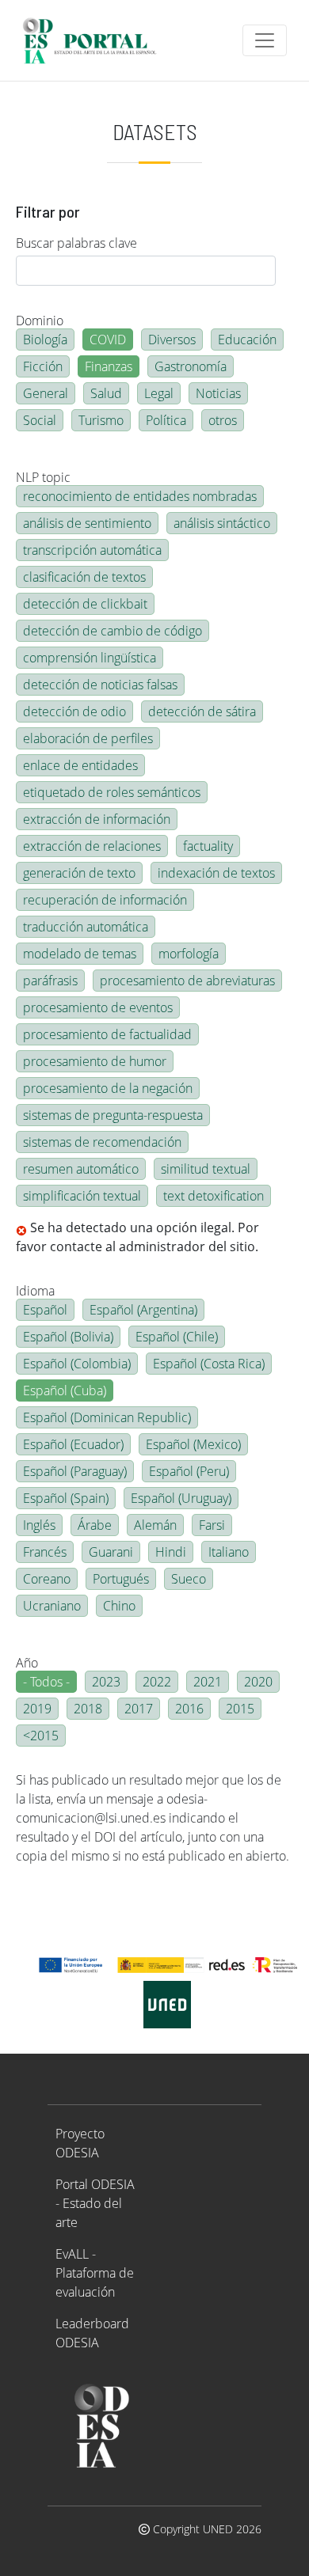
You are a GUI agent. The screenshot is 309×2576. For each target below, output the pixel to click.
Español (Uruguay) (181, 1498)
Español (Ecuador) (73, 1444)
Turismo (101, 420)
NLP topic (43, 477)
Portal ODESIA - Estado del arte (95, 2203)
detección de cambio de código (113, 631)
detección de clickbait (85, 604)
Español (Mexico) (193, 1444)
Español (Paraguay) (75, 1471)
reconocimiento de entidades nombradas (140, 496)
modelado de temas (80, 954)
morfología (189, 954)
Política (166, 420)
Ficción (43, 366)
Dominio (40, 321)
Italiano (229, 1552)
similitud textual (206, 1169)
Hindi (171, 1552)
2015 (240, 1709)
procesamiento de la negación (108, 1088)
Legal (159, 393)
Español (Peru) (189, 1471)
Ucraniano (52, 1606)
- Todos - (46, 1682)
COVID (108, 340)
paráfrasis (50, 981)
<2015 (41, 1736)
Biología (45, 340)
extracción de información (97, 819)
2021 (208, 1682)
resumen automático (81, 1169)
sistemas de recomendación (102, 1142)
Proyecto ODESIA (80, 2143)
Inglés (39, 1525)
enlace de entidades (80, 765)
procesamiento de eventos (98, 1007)
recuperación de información (105, 900)
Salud (106, 393)
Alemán (155, 1525)
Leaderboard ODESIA (92, 2333)
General (46, 393)
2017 (139, 1709)
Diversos (172, 340)
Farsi (212, 1525)
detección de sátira (202, 711)
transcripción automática (92, 550)
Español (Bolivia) (68, 1337)
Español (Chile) (177, 1337)
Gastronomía (191, 366)
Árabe (95, 1525)
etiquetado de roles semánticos (112, 792)
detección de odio (74, 711)
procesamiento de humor (95, 1061)
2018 (88, 1709)
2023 (106, 1682)
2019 (37, 1709)
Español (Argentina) (143, 1310)
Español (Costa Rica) (209, 1364)
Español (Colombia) (77, 1364)
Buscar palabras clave (76, 243)
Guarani (111, 1552)
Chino (119, 1606)
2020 (258, 1682)
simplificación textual (82, 1196)
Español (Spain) (66, 1498)
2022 (157, 1682)
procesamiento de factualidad (107, 1034)
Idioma (35, 1291)
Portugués (121, 1579)
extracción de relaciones (92, 846)
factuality (208, 846)
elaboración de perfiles (88, 738)
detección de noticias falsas (100, 685)
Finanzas (109, 366)
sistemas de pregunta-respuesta (113, 1115)
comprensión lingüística (90, 658)
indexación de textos (216, 873)
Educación (247, 340)
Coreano (47, 1579)
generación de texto (79, 873)
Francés (45, 1552)
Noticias (218, 393)
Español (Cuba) (65, 1390)
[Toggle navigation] (265, 40)
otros (223, 420)
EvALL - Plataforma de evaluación (95, 2273)
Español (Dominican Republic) (107, 1417)
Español (45, 1310)
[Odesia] (96, 40)
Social (40, 420)
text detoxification (214, 1196)
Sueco (189, 1579)
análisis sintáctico (222, 523)
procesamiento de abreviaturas (187, 981)
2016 (189, 1709)
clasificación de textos (84, 577)
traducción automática (86, 927)
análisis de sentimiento (87, 523)
